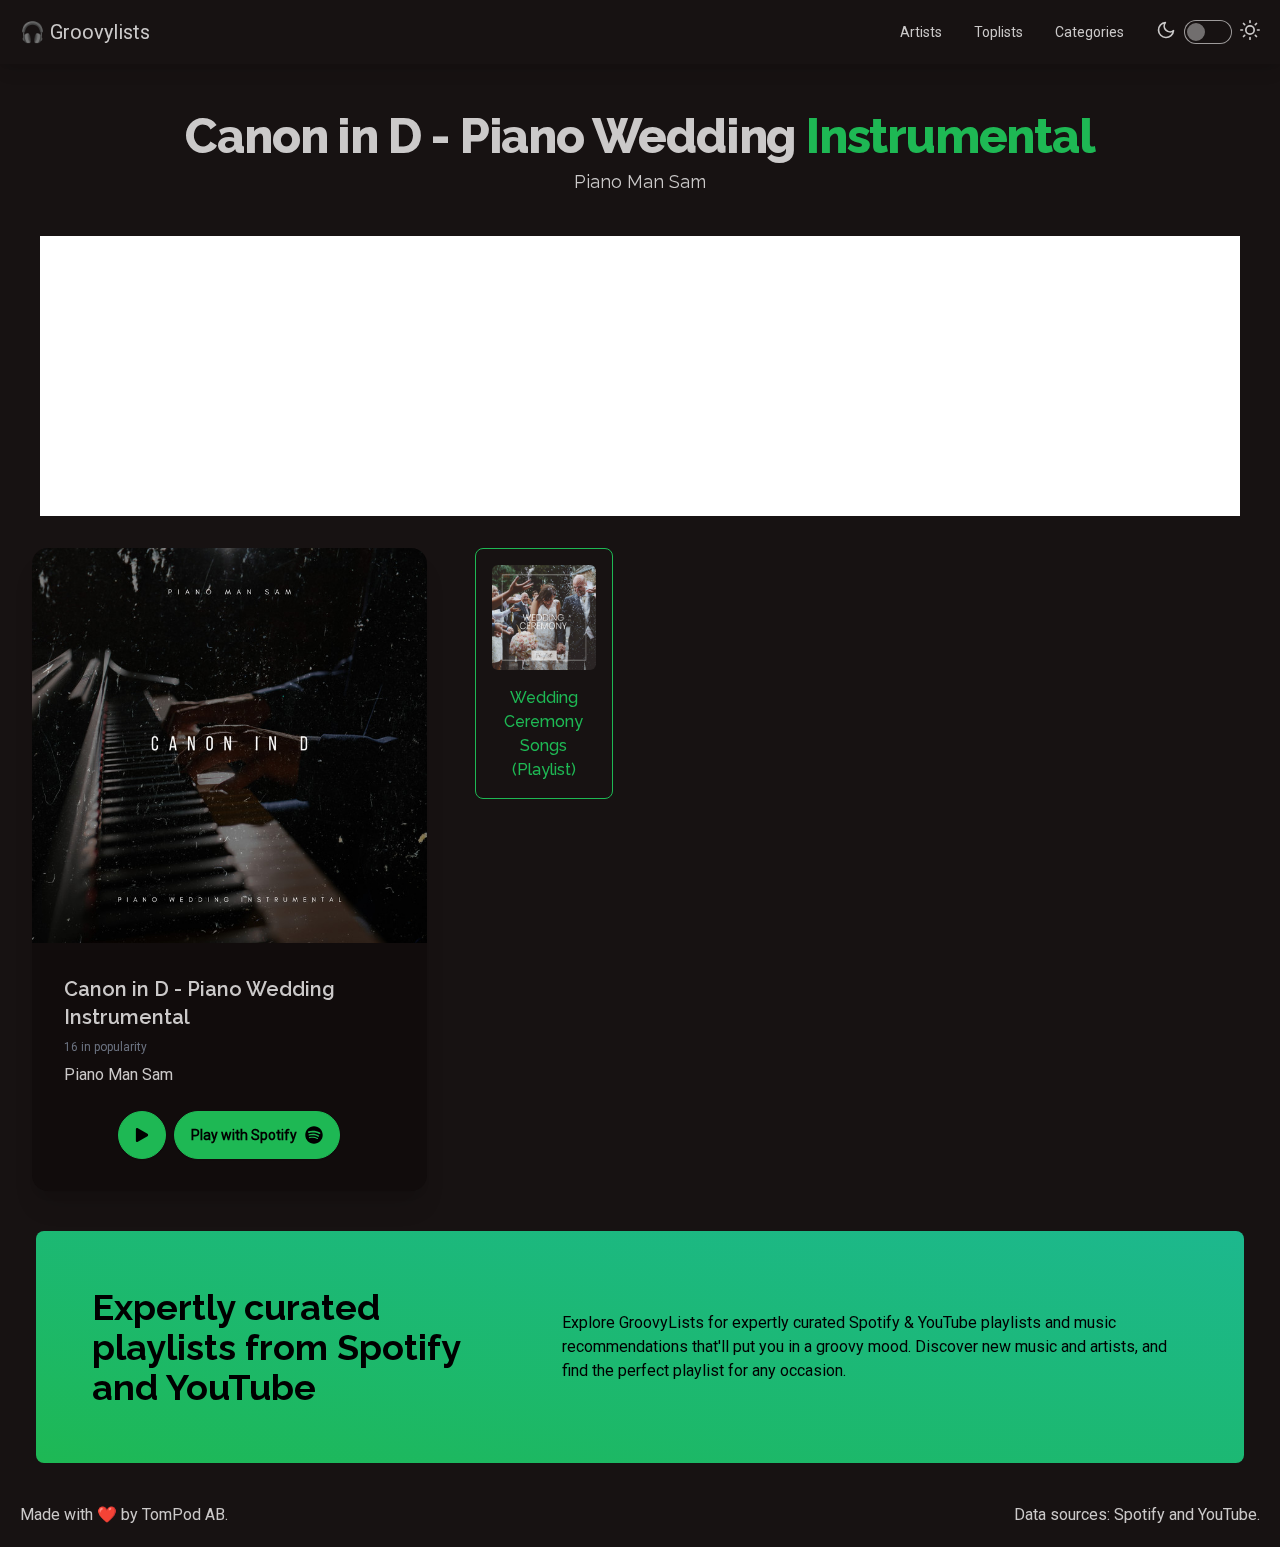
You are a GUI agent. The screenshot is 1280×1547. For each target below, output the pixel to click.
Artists (921, 32)
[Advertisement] (640, 376)
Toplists (998, 32)
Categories (1089, 32)
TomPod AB (183, 1514)
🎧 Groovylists (85, 32)
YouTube (1227, 1514)
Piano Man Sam (118, 1074)
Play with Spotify (244, 1135)
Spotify (1139, 1514)
